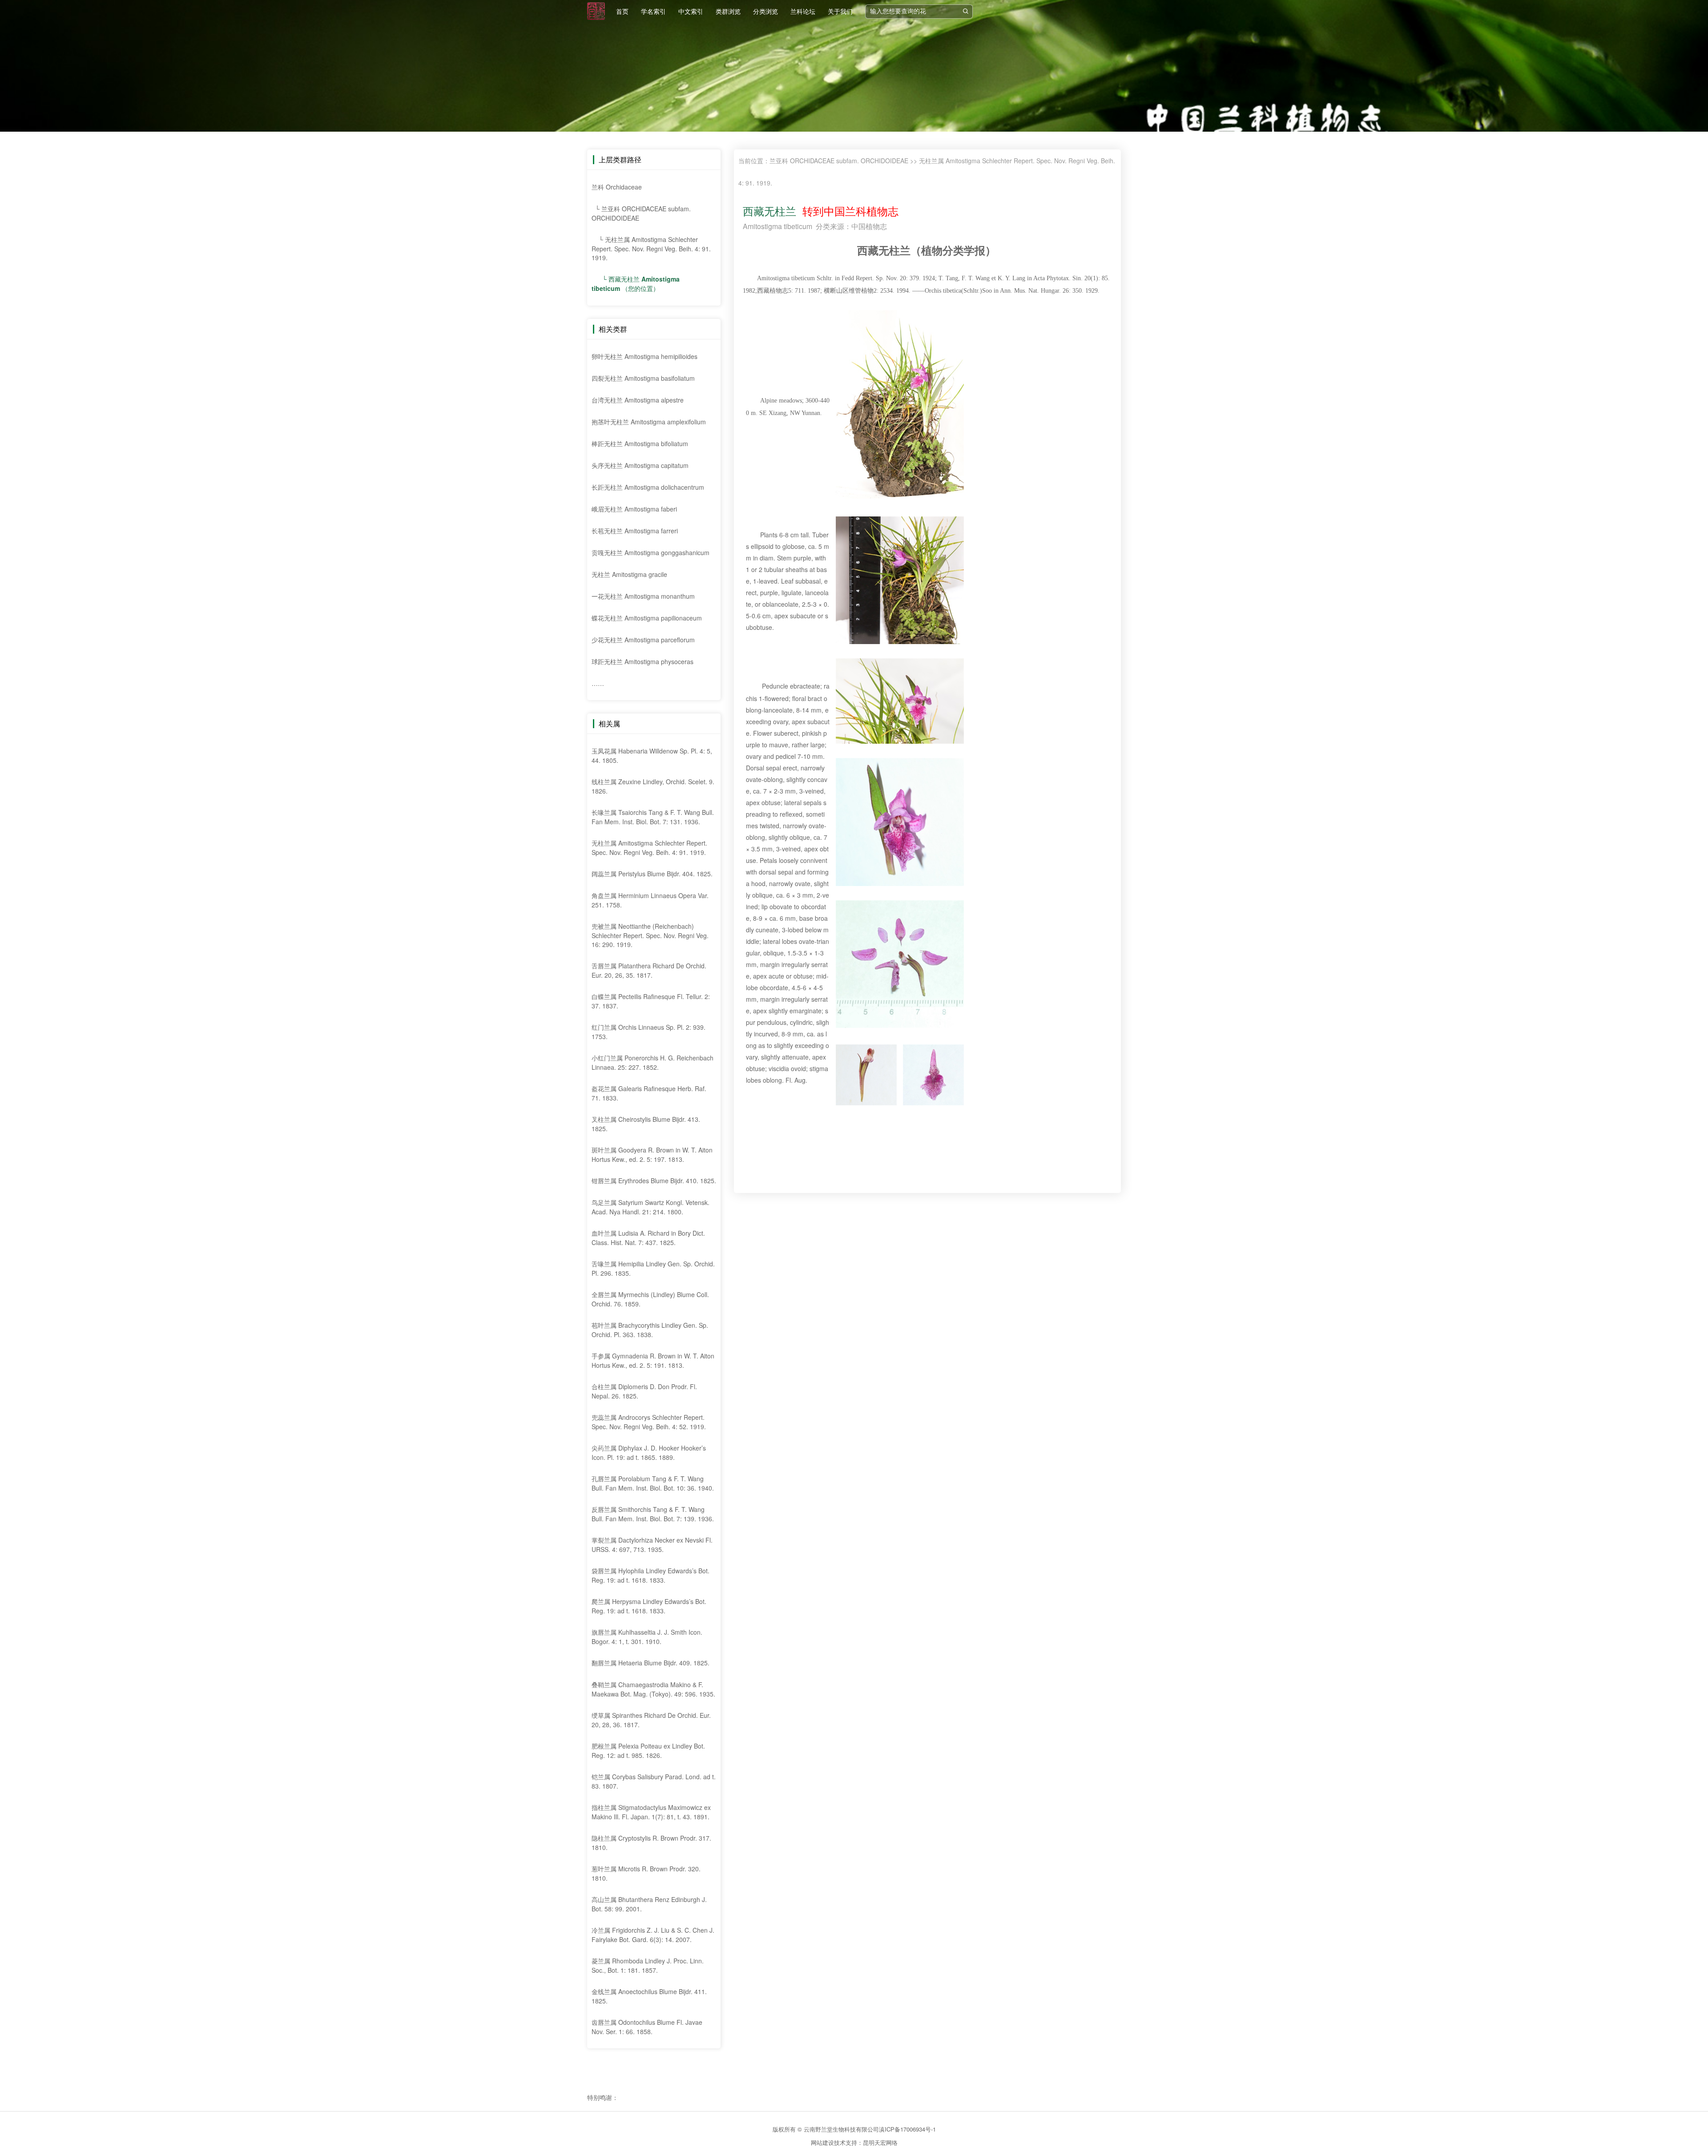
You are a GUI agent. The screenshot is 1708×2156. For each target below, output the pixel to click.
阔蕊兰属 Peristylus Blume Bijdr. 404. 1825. (652, 874)
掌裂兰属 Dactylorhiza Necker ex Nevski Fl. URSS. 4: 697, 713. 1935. (652, 1545)
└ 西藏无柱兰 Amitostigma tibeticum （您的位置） (636, 284)
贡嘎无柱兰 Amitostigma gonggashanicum (651, 552)
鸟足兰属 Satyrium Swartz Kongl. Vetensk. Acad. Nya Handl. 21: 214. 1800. (651, 1207)
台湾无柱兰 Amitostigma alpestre (638, 400)
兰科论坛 (803, 11)
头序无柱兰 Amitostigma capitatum (640, 465)
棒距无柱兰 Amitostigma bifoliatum (640, 443)
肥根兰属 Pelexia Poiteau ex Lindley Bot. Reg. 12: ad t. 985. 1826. (648, 1751)
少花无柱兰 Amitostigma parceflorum (643, 640)
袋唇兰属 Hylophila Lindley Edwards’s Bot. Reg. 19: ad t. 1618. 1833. (651, 1575)
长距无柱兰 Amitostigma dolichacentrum (648, 487)
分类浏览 (765, 11)
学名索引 (653, 11)
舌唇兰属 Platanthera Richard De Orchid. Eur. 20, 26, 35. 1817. (649, 970)
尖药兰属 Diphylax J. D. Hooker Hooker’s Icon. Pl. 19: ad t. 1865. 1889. (649, 1453)
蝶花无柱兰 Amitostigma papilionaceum (647, 618)
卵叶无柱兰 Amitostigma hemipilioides (645, 356)
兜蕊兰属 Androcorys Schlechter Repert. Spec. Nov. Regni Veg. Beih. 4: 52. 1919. (649, 1422)
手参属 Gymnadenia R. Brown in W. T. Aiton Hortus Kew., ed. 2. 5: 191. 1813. (653, 1360)
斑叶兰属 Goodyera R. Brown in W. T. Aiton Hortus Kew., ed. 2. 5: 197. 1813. (652, 1155)
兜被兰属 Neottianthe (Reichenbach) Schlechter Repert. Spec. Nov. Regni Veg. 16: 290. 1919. (650, 935)
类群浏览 (728, 11)
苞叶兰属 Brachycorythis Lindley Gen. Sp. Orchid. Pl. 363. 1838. (650, 1330)
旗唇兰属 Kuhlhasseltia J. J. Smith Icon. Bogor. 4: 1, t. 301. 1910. (647, 1637)
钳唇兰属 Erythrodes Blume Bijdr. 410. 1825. (654, 1181)
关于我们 (840, 11)
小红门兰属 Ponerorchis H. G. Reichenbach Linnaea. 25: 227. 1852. (653, 1062)
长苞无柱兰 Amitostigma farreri (635, 531)
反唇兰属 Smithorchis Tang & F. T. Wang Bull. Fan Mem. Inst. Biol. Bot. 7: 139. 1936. (653, 1514)
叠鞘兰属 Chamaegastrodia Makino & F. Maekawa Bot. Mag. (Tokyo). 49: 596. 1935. (653, 1689)
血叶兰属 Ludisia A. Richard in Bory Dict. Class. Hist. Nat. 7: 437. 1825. (648, 1238)
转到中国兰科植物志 (847, 211)
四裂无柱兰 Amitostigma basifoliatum (643, 378)
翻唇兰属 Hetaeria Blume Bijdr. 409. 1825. (651, 1663)
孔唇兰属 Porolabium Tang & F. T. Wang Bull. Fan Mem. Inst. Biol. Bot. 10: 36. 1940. (653, 1483)
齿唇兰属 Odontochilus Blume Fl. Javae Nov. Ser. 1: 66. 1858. (647, 2027)
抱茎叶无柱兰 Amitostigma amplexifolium (649, 422)
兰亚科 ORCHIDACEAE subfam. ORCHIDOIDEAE (839, 161)
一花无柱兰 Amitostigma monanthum (643, 596)
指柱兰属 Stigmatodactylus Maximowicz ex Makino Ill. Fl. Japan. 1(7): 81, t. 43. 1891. (651, 1812)
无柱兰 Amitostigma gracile (629, 574)
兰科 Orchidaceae (617, 187)
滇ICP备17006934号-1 (907, 2129)
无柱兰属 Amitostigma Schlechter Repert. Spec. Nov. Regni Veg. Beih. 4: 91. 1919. (649, 848)
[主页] (596, 11)
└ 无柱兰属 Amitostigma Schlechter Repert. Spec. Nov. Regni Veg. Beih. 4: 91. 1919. (651, 248)
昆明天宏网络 (880, 2142)
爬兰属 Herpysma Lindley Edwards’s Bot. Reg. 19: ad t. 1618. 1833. (649, 1606)
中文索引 (691, 11)
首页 (622, 11)
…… (598, 683)
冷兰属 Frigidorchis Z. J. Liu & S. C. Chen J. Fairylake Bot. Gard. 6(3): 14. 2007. (653, 1935)
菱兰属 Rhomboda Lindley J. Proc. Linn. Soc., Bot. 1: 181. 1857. (648, 1965)
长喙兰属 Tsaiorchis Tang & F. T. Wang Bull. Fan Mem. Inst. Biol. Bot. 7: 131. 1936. (653, 817)
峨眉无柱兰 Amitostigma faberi (634, 509)
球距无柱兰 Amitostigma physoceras (643, 661)
